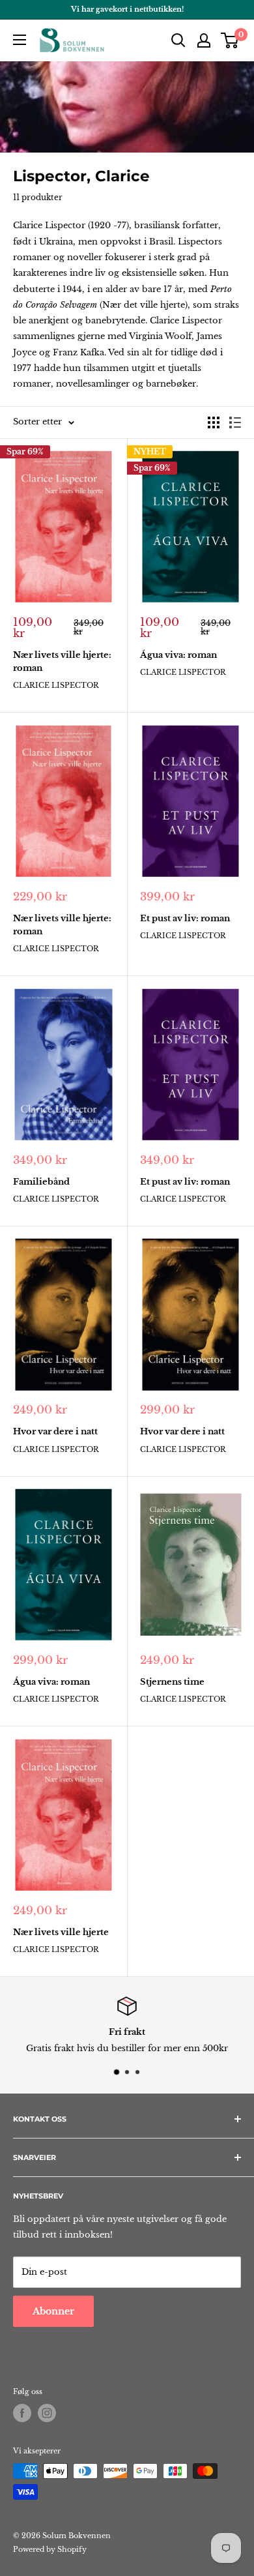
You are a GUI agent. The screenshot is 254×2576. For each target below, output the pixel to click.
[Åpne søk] (178, 40)
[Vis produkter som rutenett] (214, 422)
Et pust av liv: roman (185, 918)
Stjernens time (172, 1682)
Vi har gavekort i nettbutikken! (127, 9)
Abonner (53, 2311)
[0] (230, 40)
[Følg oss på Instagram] (47, 2413)
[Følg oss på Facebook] (22, 2413)
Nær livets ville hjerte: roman (62, 661)
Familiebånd (41, 1182)
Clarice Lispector (56, 685)
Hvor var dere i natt (55, 1431)
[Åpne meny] (20, 40)
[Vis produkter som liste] (235, 422)
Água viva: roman (178, 655)
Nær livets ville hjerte (61, 1932)
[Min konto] (204, 40)
